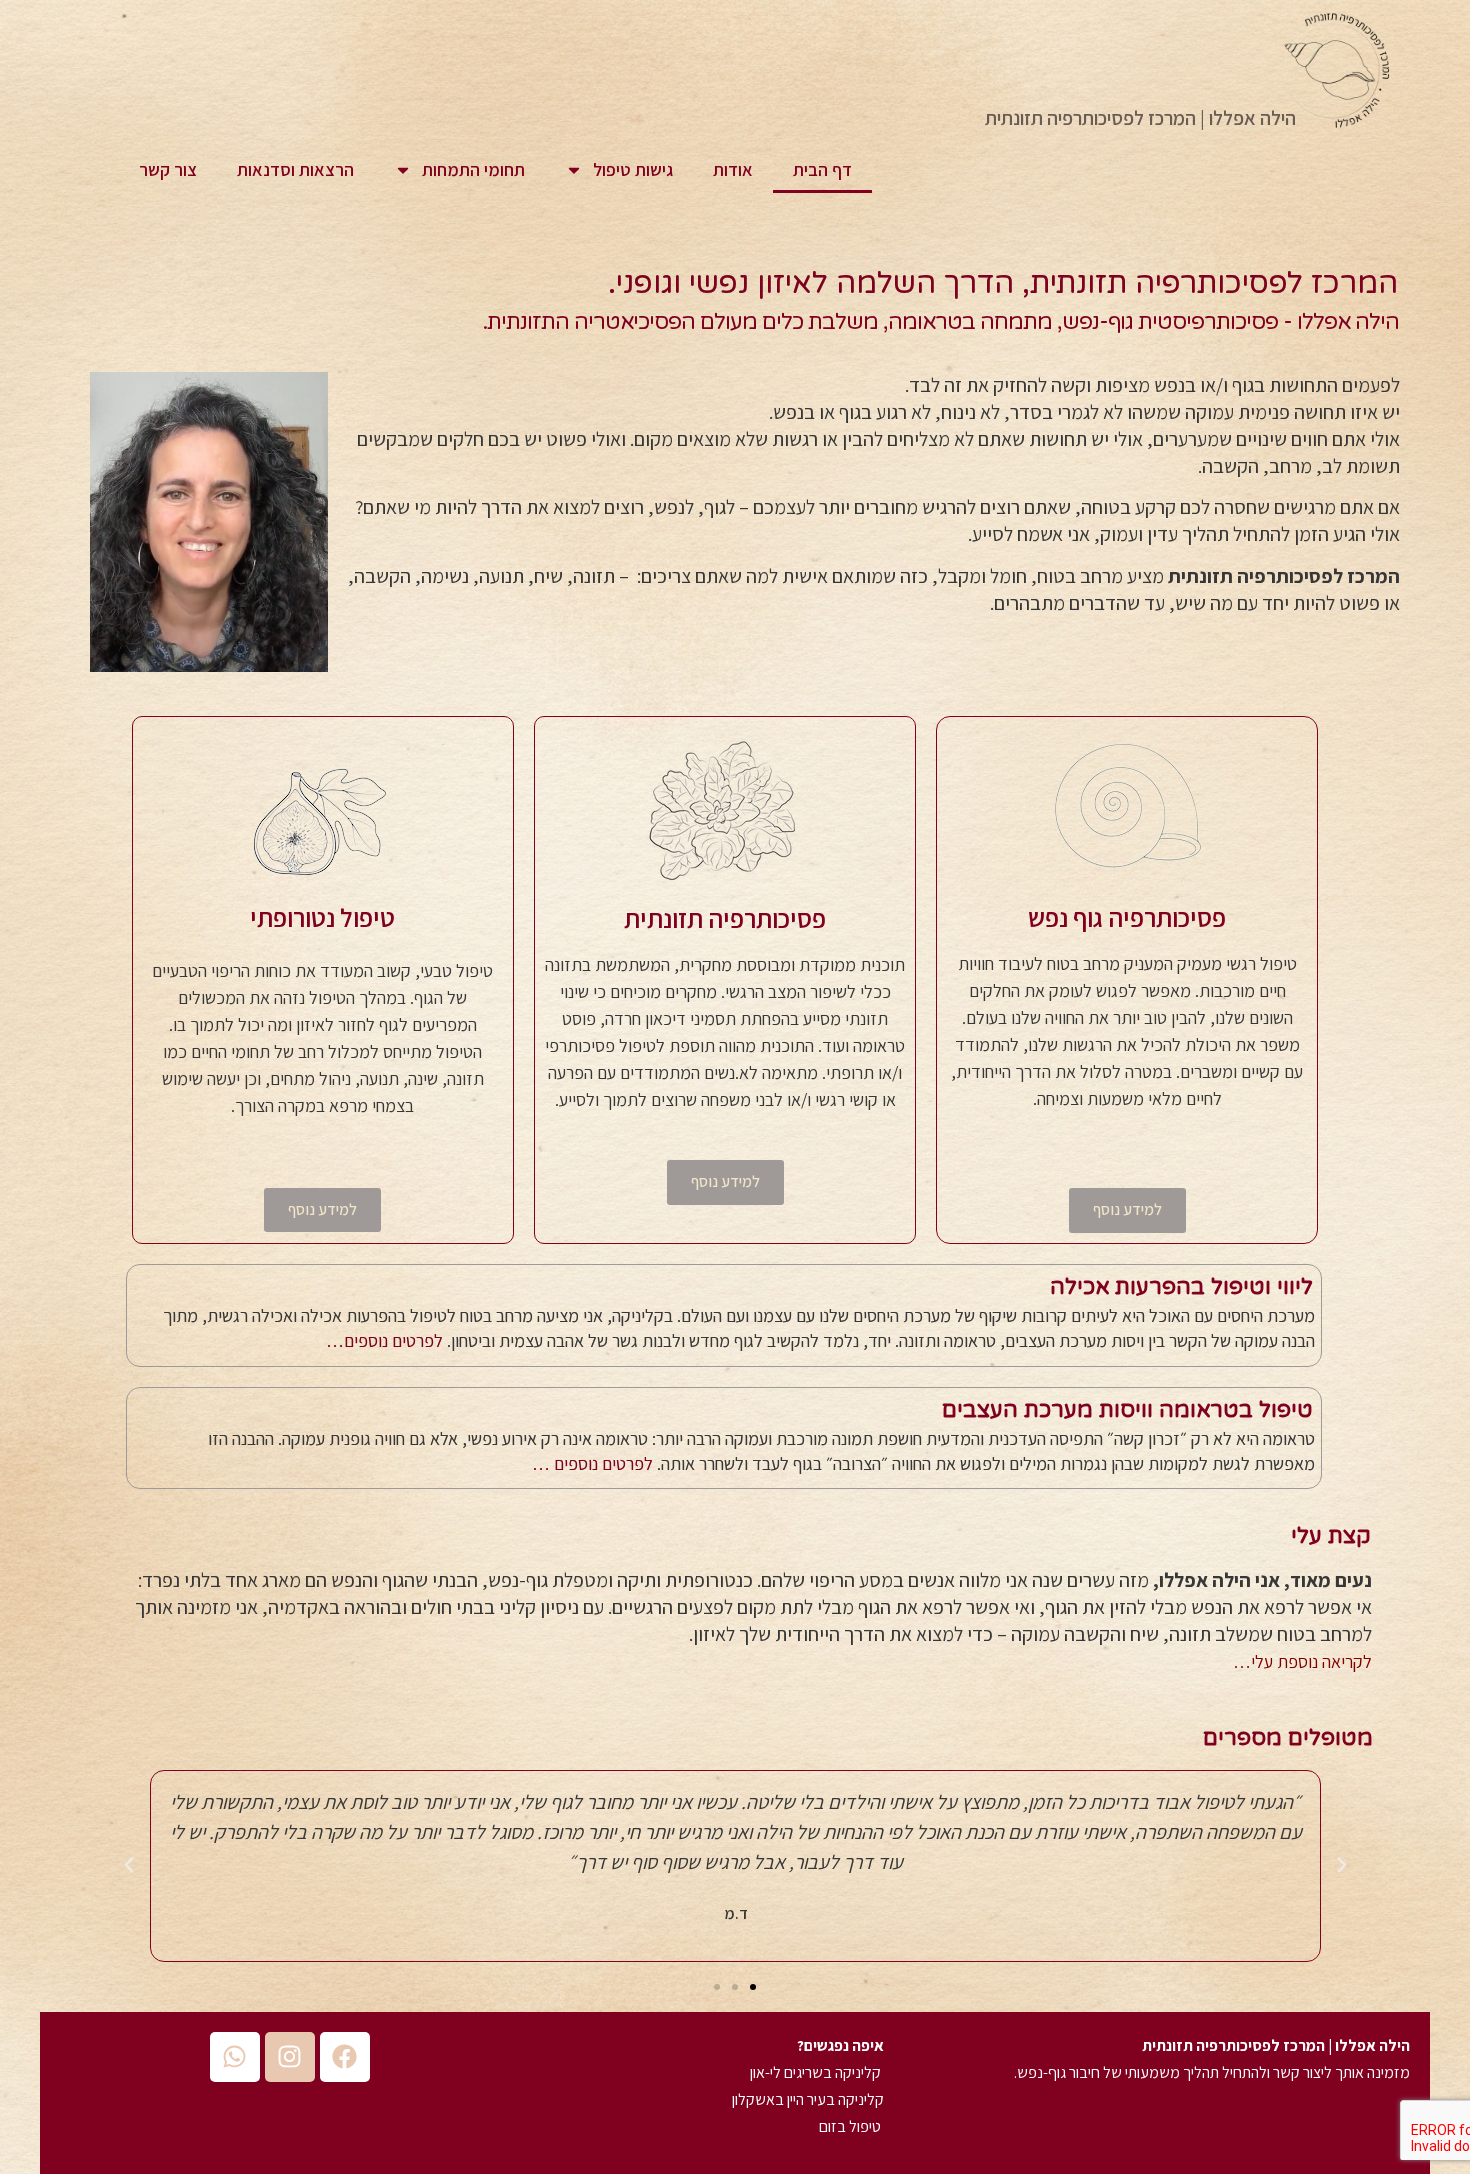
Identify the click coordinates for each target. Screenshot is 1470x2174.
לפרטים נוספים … (592, 1463)
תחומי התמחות (473, 169)
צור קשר (168, 169)
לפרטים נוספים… (384, 1340)
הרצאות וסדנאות (295, 169)
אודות (733, 169)
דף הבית (822, 169)
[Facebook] (345, 2057)
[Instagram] (290, 2057)
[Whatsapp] (235, 2057)
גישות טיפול (633, 169)
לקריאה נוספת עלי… (1302, 1661)
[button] (1342, 1865)
